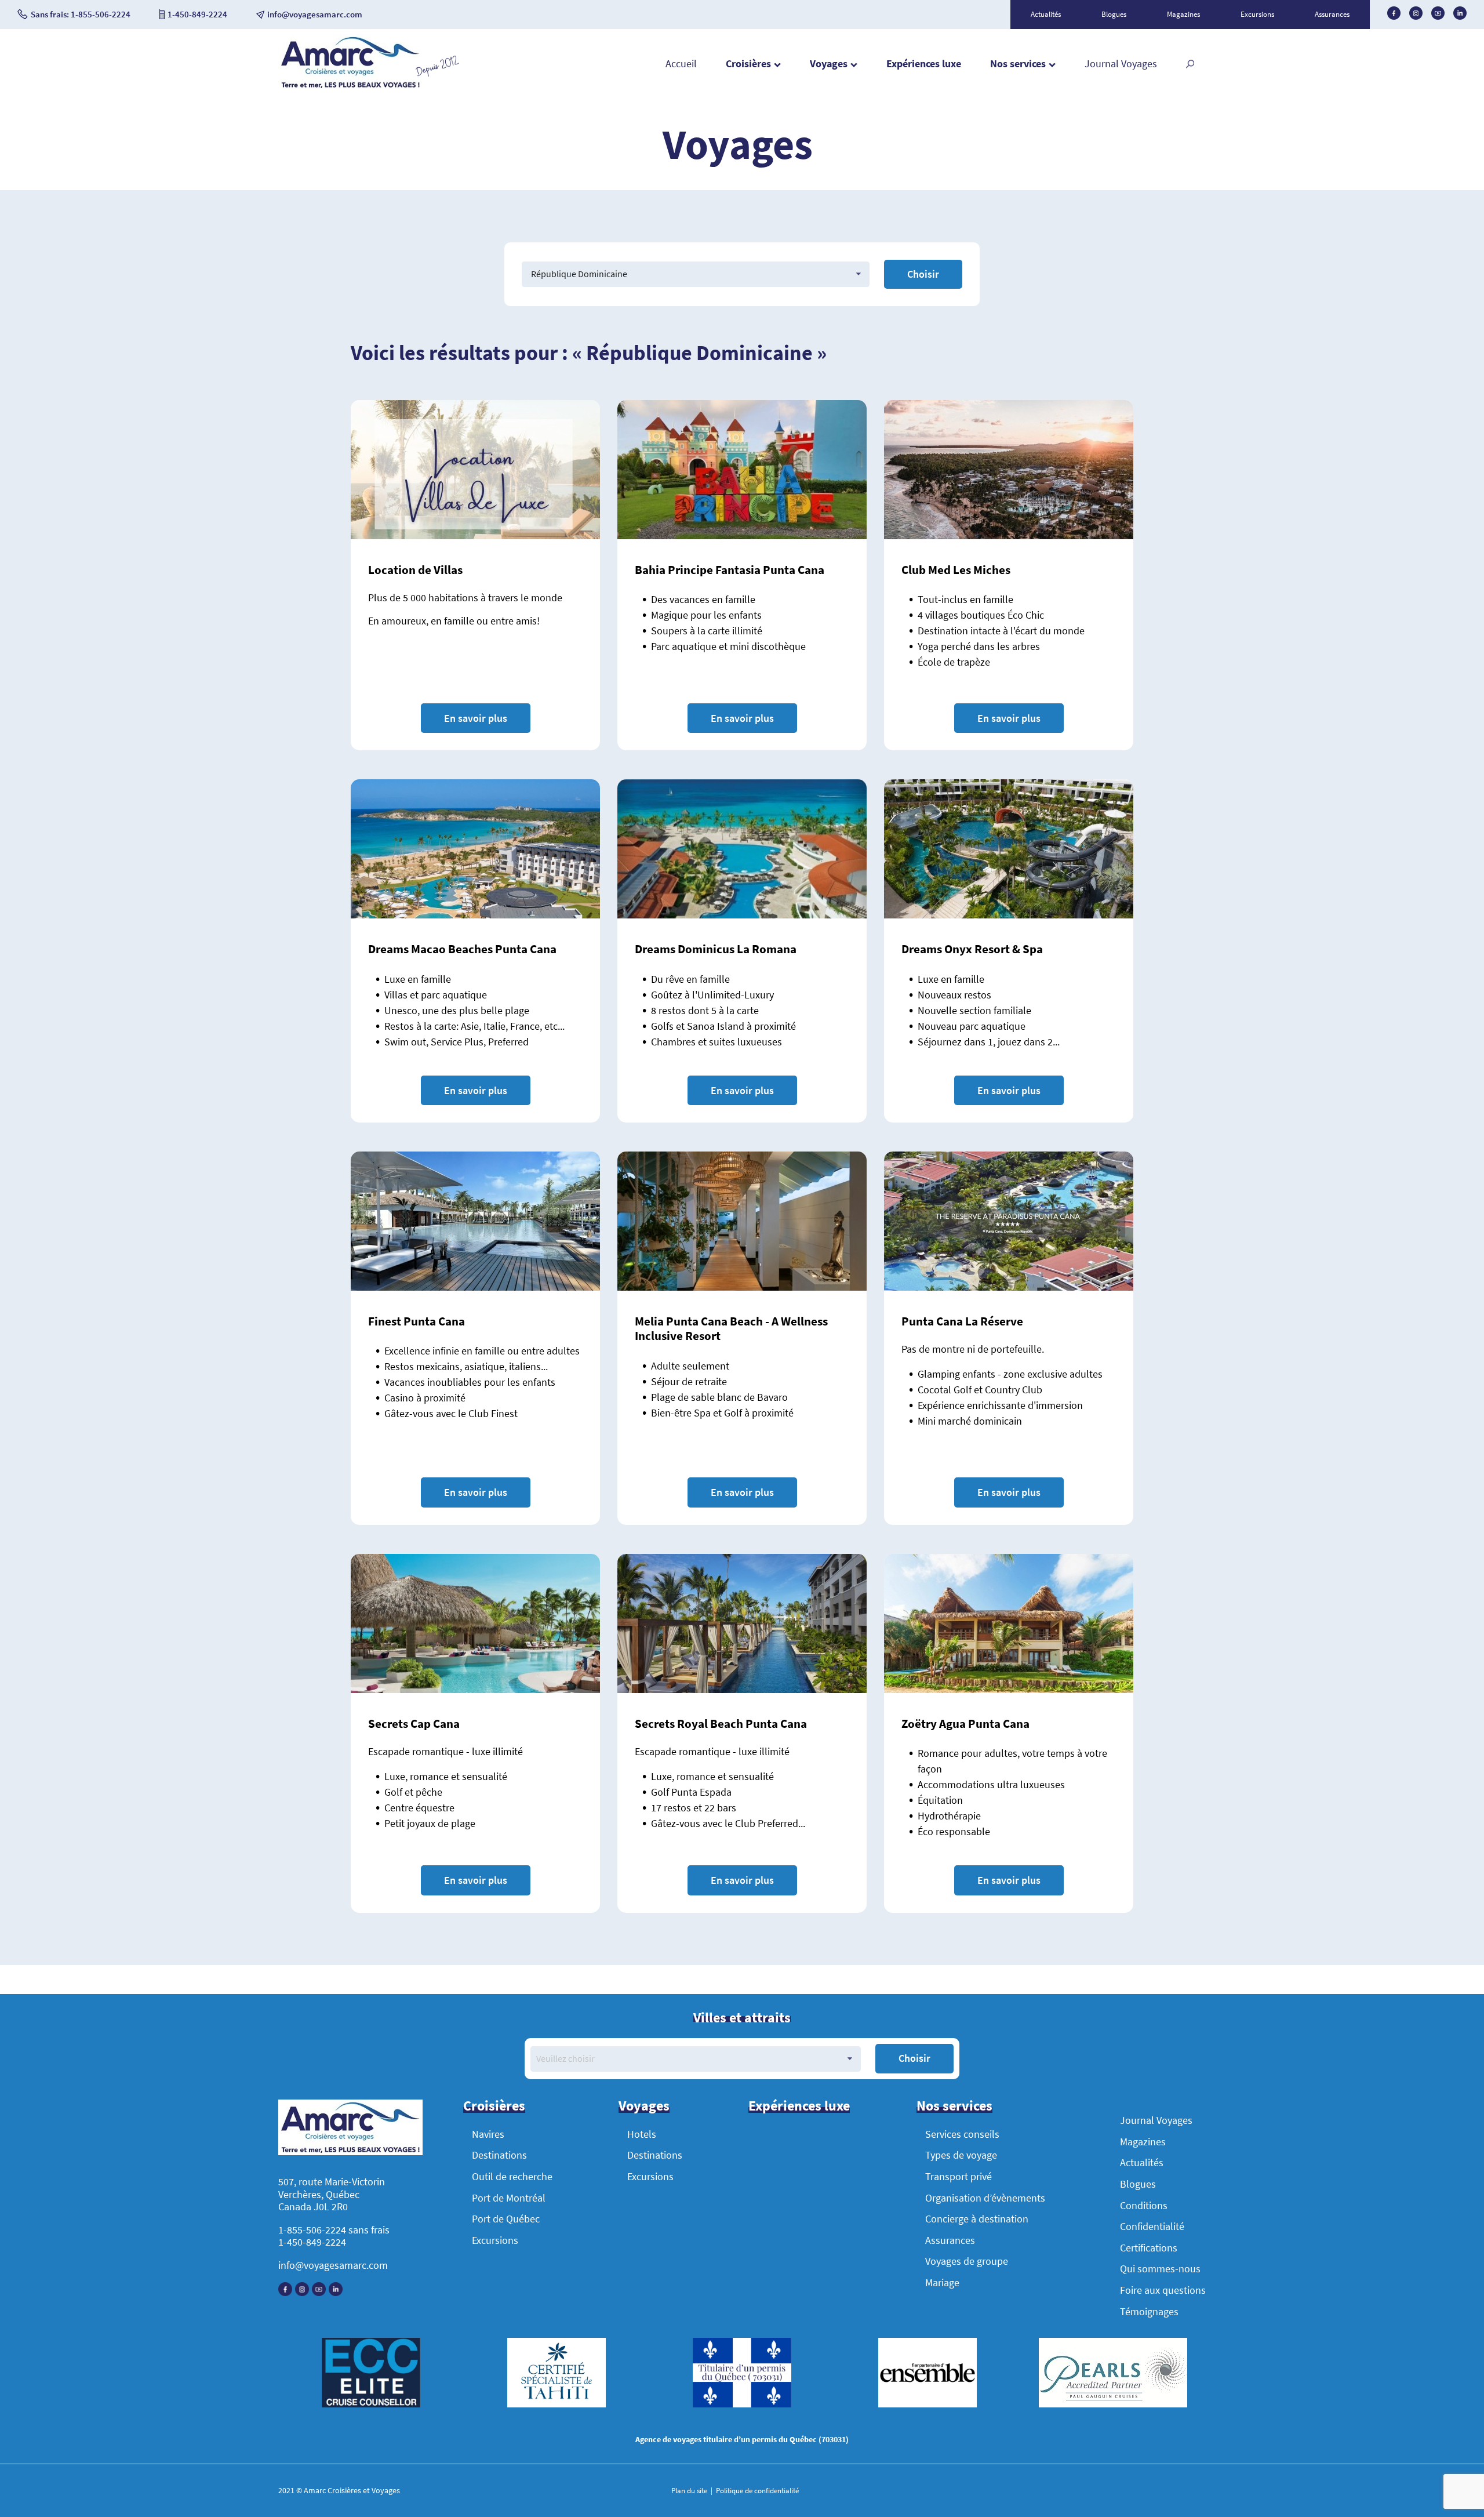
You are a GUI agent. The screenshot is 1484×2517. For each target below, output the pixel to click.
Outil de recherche (512, 2176)
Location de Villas (415, 570)
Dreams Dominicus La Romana (716, 949)
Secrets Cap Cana (414, 1724)
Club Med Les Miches (956, 570)
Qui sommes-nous (1160, 2269)
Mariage (942, 2282)
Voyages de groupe (967, 2261)
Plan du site (690, 2491)
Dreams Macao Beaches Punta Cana (462, 949)
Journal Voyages (1121, 63)
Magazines (1183, 14)
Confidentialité (1152, 2226)
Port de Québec (506, 2219)
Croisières (748, 63)
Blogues (1114, 14)
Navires (488, 2134)
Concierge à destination (977, 2219)
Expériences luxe (924, 63)
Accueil (681, 63)
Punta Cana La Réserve (962, 1321)
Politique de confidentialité (756, 2491)
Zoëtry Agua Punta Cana (965, 1724)
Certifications (1149, 2248)
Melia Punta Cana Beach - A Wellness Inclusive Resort (731, 1328)
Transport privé (959, 2176)
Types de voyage (961, 2155)
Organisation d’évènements (985, 2198)
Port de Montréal (509, 2198)
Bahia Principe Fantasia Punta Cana (730, 570)
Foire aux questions (1163, 2290)
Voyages (829, 63)
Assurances (1332, 14)
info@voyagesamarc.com (333, 2265)
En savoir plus (476, 718)
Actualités (1046, 14)
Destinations (499, 2155)
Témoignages (1149, 2311)
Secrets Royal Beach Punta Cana (721, 1724)
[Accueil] (350, 87)
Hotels (642, 2134)
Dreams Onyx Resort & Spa (972, 949)
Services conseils (962, 2134)
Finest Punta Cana (417, 1321)
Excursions (1257, 14)
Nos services (1018, 63)
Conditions (1144, 2205)
